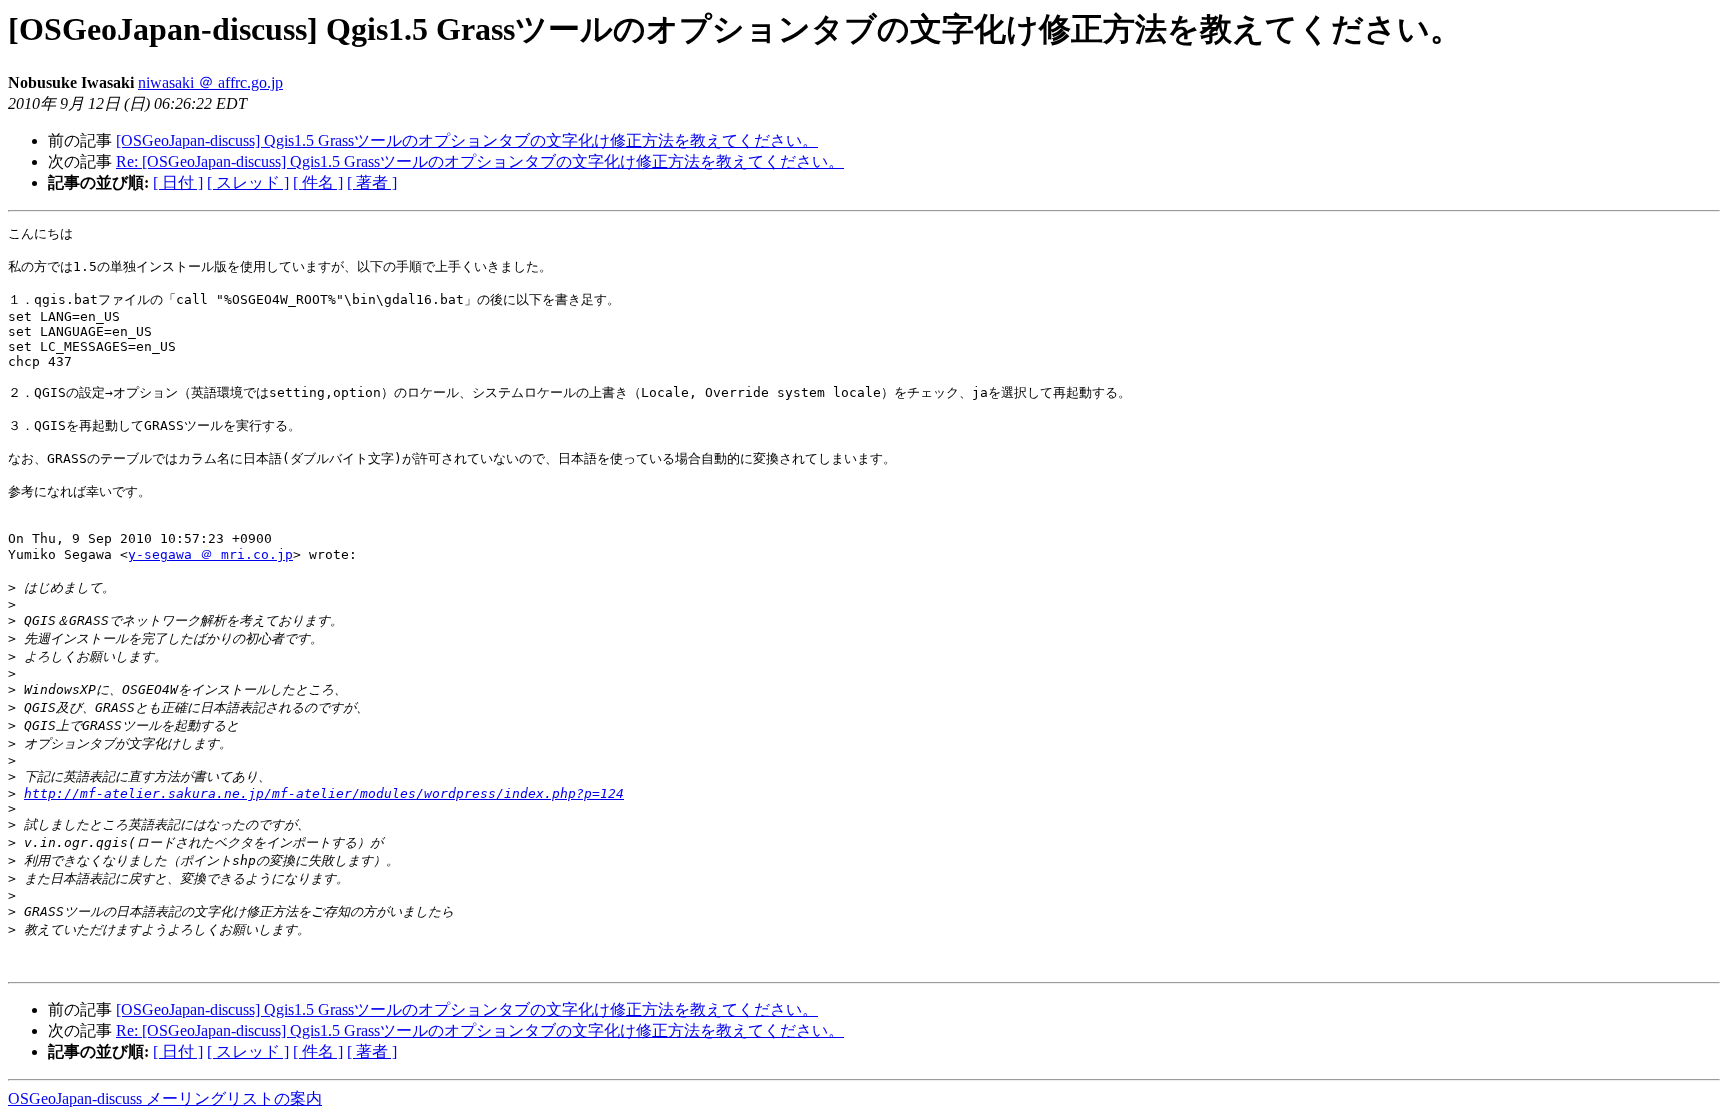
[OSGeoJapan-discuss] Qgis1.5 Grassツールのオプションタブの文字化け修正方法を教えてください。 (467, 140)
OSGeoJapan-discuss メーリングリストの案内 (165, 1098)
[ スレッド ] (248, 182)
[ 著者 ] (372, 182)
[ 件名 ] (318, 182)
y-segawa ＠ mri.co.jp (210, 554)
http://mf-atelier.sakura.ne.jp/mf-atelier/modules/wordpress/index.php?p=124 (324, 793)
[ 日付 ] (178, 182)
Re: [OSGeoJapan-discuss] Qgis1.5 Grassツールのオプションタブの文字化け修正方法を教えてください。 (480, 161)
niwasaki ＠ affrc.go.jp (210, 82)
